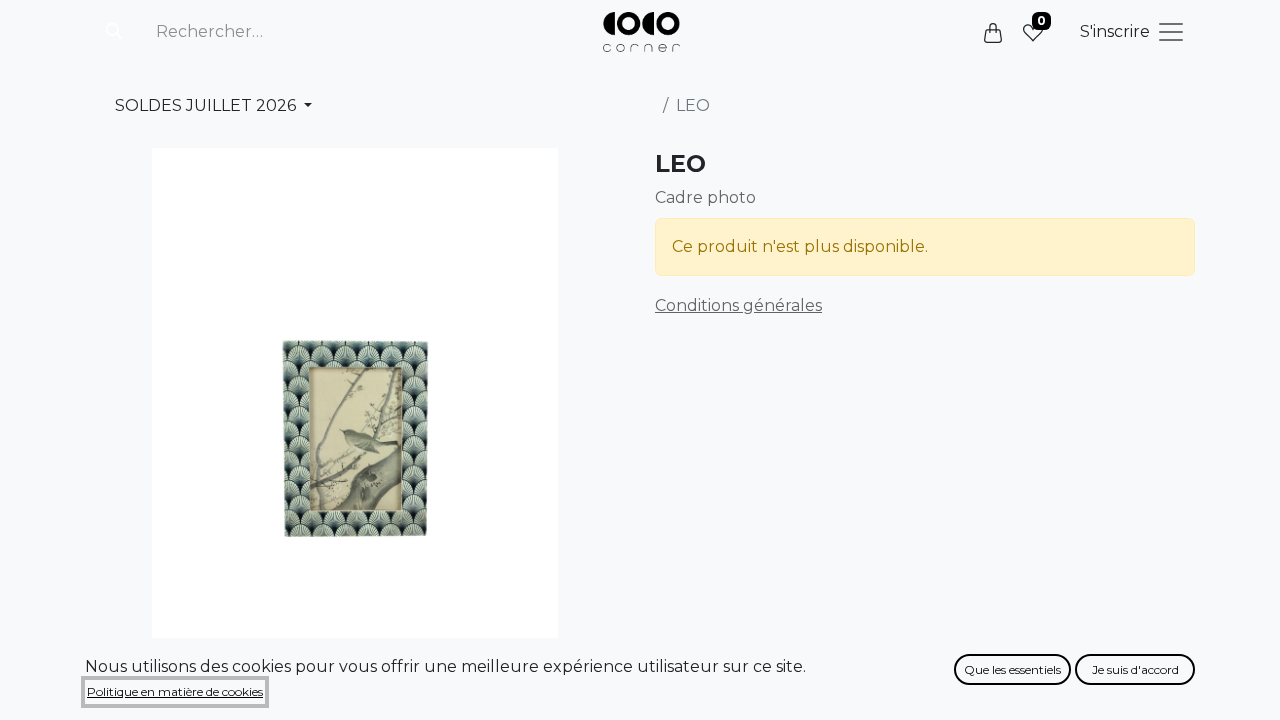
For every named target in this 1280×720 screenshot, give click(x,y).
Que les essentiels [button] (1012, 669)
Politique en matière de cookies (175, 691)
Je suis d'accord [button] (1135, 669)
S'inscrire (1115, 31)
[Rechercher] (114, 32)
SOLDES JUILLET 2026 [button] (207, 105)
